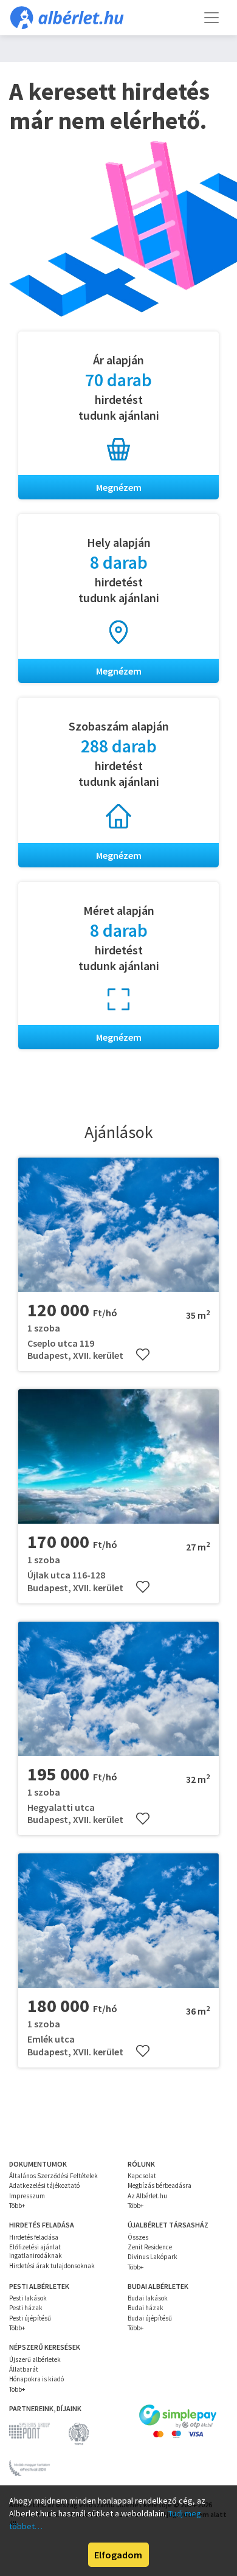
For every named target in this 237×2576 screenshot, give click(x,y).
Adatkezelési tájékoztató (44, 2185)
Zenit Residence (150, 2247)
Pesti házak (26, 2308)
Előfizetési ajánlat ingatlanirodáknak (36, 2251)
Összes (138, 2237)
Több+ (17, 2206)
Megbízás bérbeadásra (160, 2185)
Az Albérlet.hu (147, 2196)
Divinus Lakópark (153, 2257)
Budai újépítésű (150, 2318)
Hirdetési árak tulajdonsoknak (52, 2266)
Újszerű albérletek (35, 2359)
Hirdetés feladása (34, 2237)
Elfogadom (118, 2555)
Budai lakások (148, 2298)
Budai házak (146, 2308)
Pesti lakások (28, 2298)
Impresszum (27, 2196)
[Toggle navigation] (211, 18)
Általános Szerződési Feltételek (53, 2176)
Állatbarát (24, 2369)
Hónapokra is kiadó (36, 2379)
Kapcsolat (142, 2176)
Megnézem (119, 487)
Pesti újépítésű (30, 2318)
